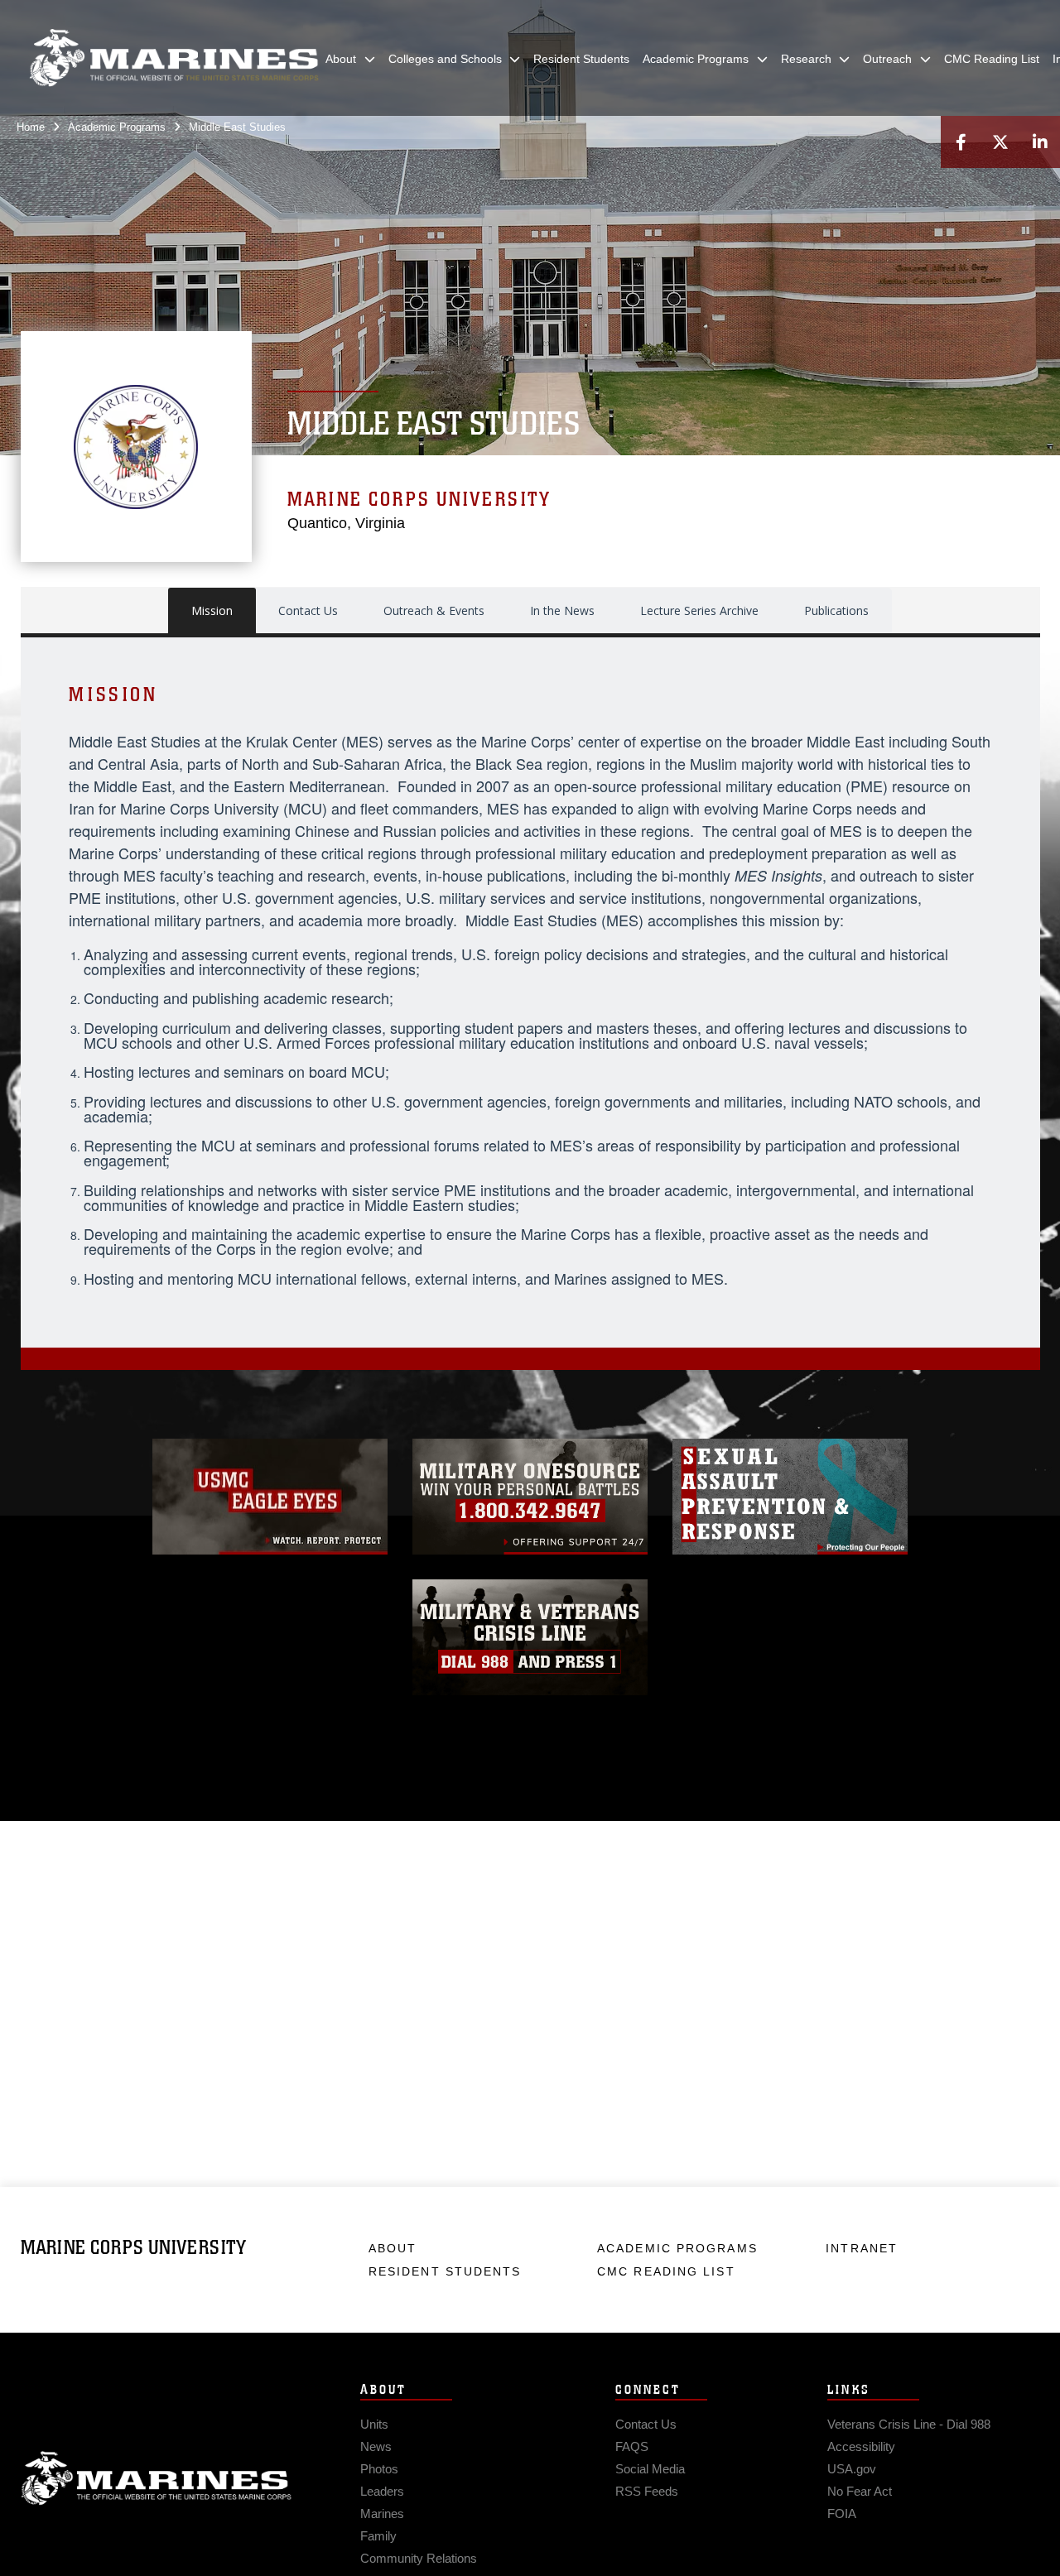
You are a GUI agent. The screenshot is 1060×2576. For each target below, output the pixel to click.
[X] (1000, 142)
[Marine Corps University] (174, 58)
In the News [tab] (562, 610)
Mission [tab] (212, 610)
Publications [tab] (836, 610)
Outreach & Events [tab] (434, 610)
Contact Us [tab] (308, 610)
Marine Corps (157, 2478)
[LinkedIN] (1040, 142)
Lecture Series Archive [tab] (699, 610)
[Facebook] (961, 142)
